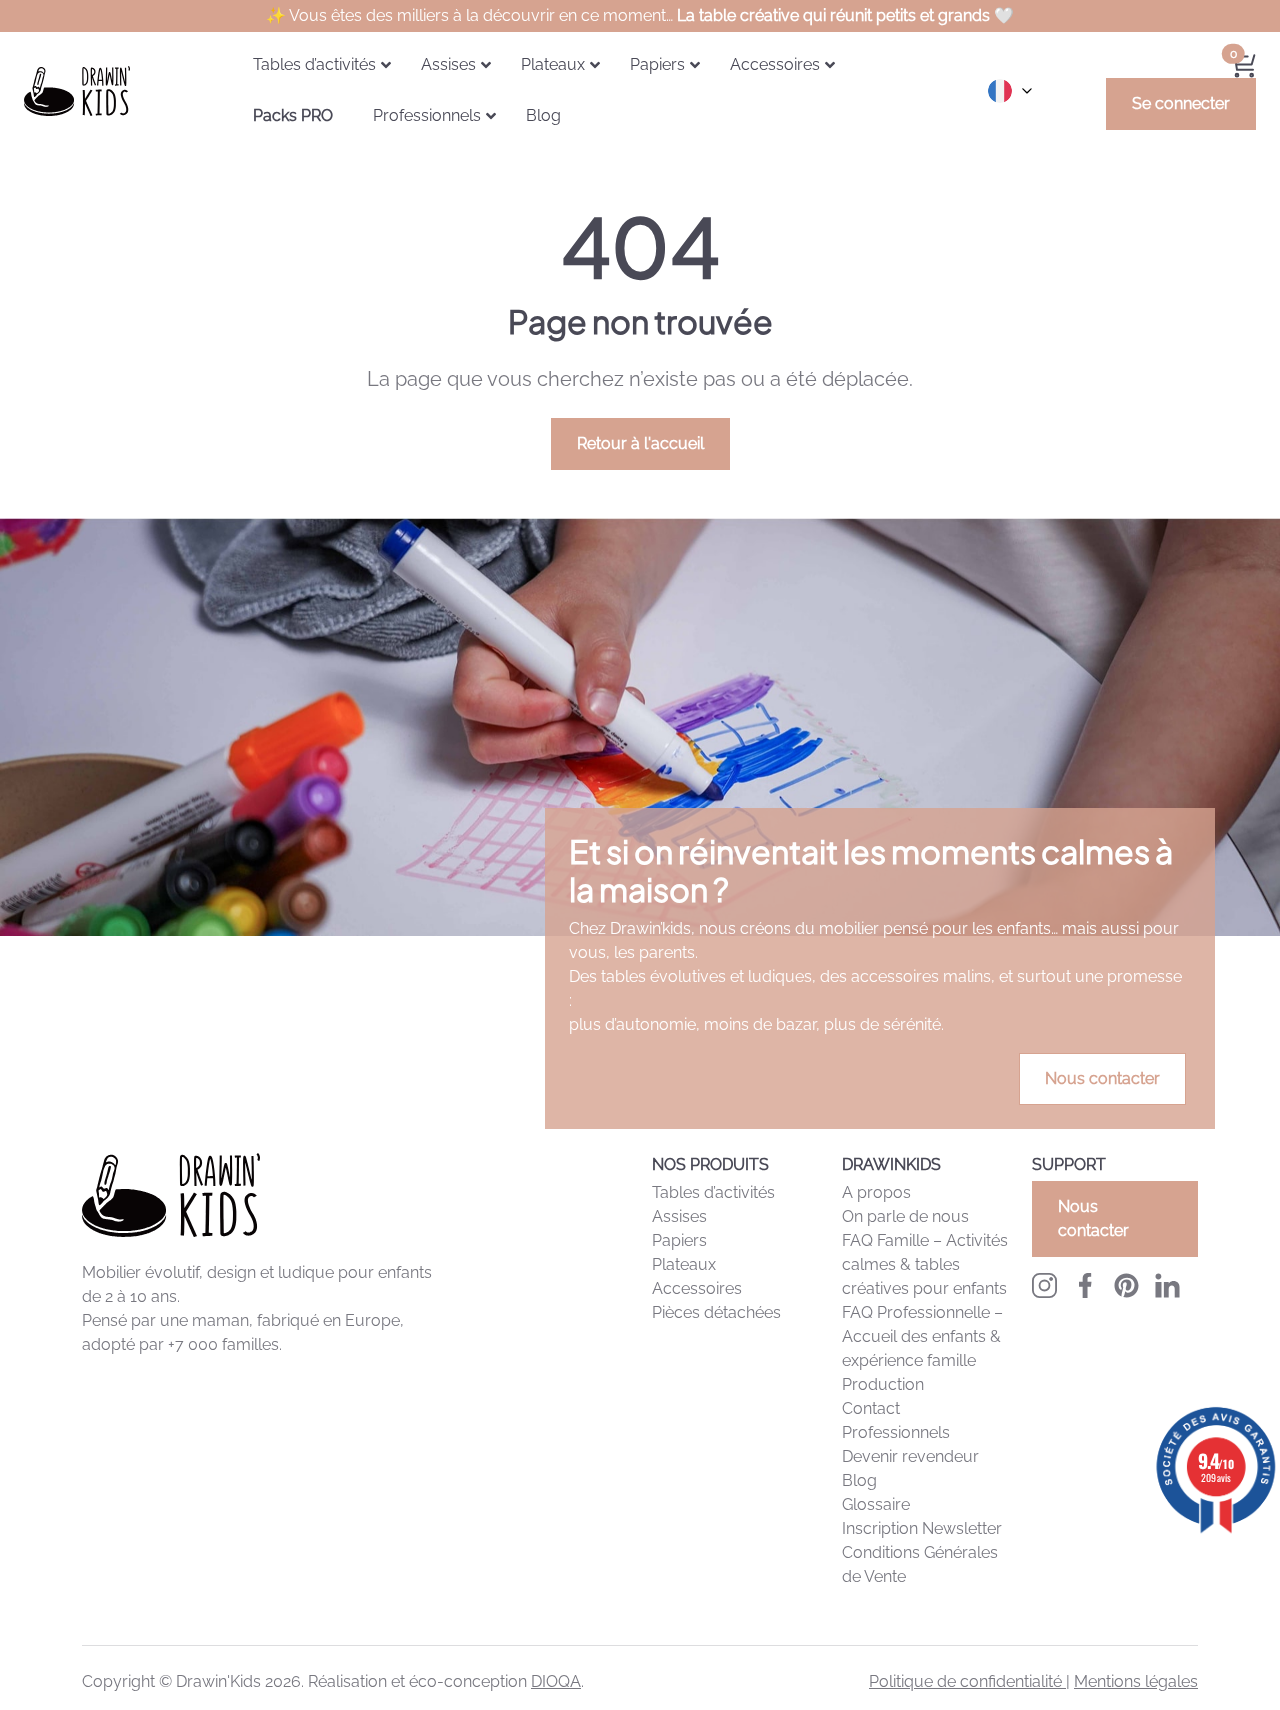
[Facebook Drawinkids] (1085, 1285)
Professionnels (896, 1432)
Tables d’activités (713, 1192)
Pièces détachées (716, 1312)
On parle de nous (905, 1216)
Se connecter (1181, 103)
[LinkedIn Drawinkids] (1167, 1285)
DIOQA (556, 1681)
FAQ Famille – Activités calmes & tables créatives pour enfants (925, 1264)
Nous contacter (1102, 1078)
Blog (859, 1480)
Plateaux (684, 1264)
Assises (679, 1216)
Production (883, 1384)
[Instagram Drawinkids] (1044, 1285)
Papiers (679, 1240)
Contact (871, 1408)
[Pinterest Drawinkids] (1126, 1285)
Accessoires (697, 1288)
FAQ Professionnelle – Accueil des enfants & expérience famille (922, 1336)
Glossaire (876, 1504)
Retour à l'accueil (640, 443)
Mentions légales (1136, 1681)
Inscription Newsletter (922, 1528)
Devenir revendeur (910, 1456)
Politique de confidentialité (967, 1681)
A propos (876, 1192)
